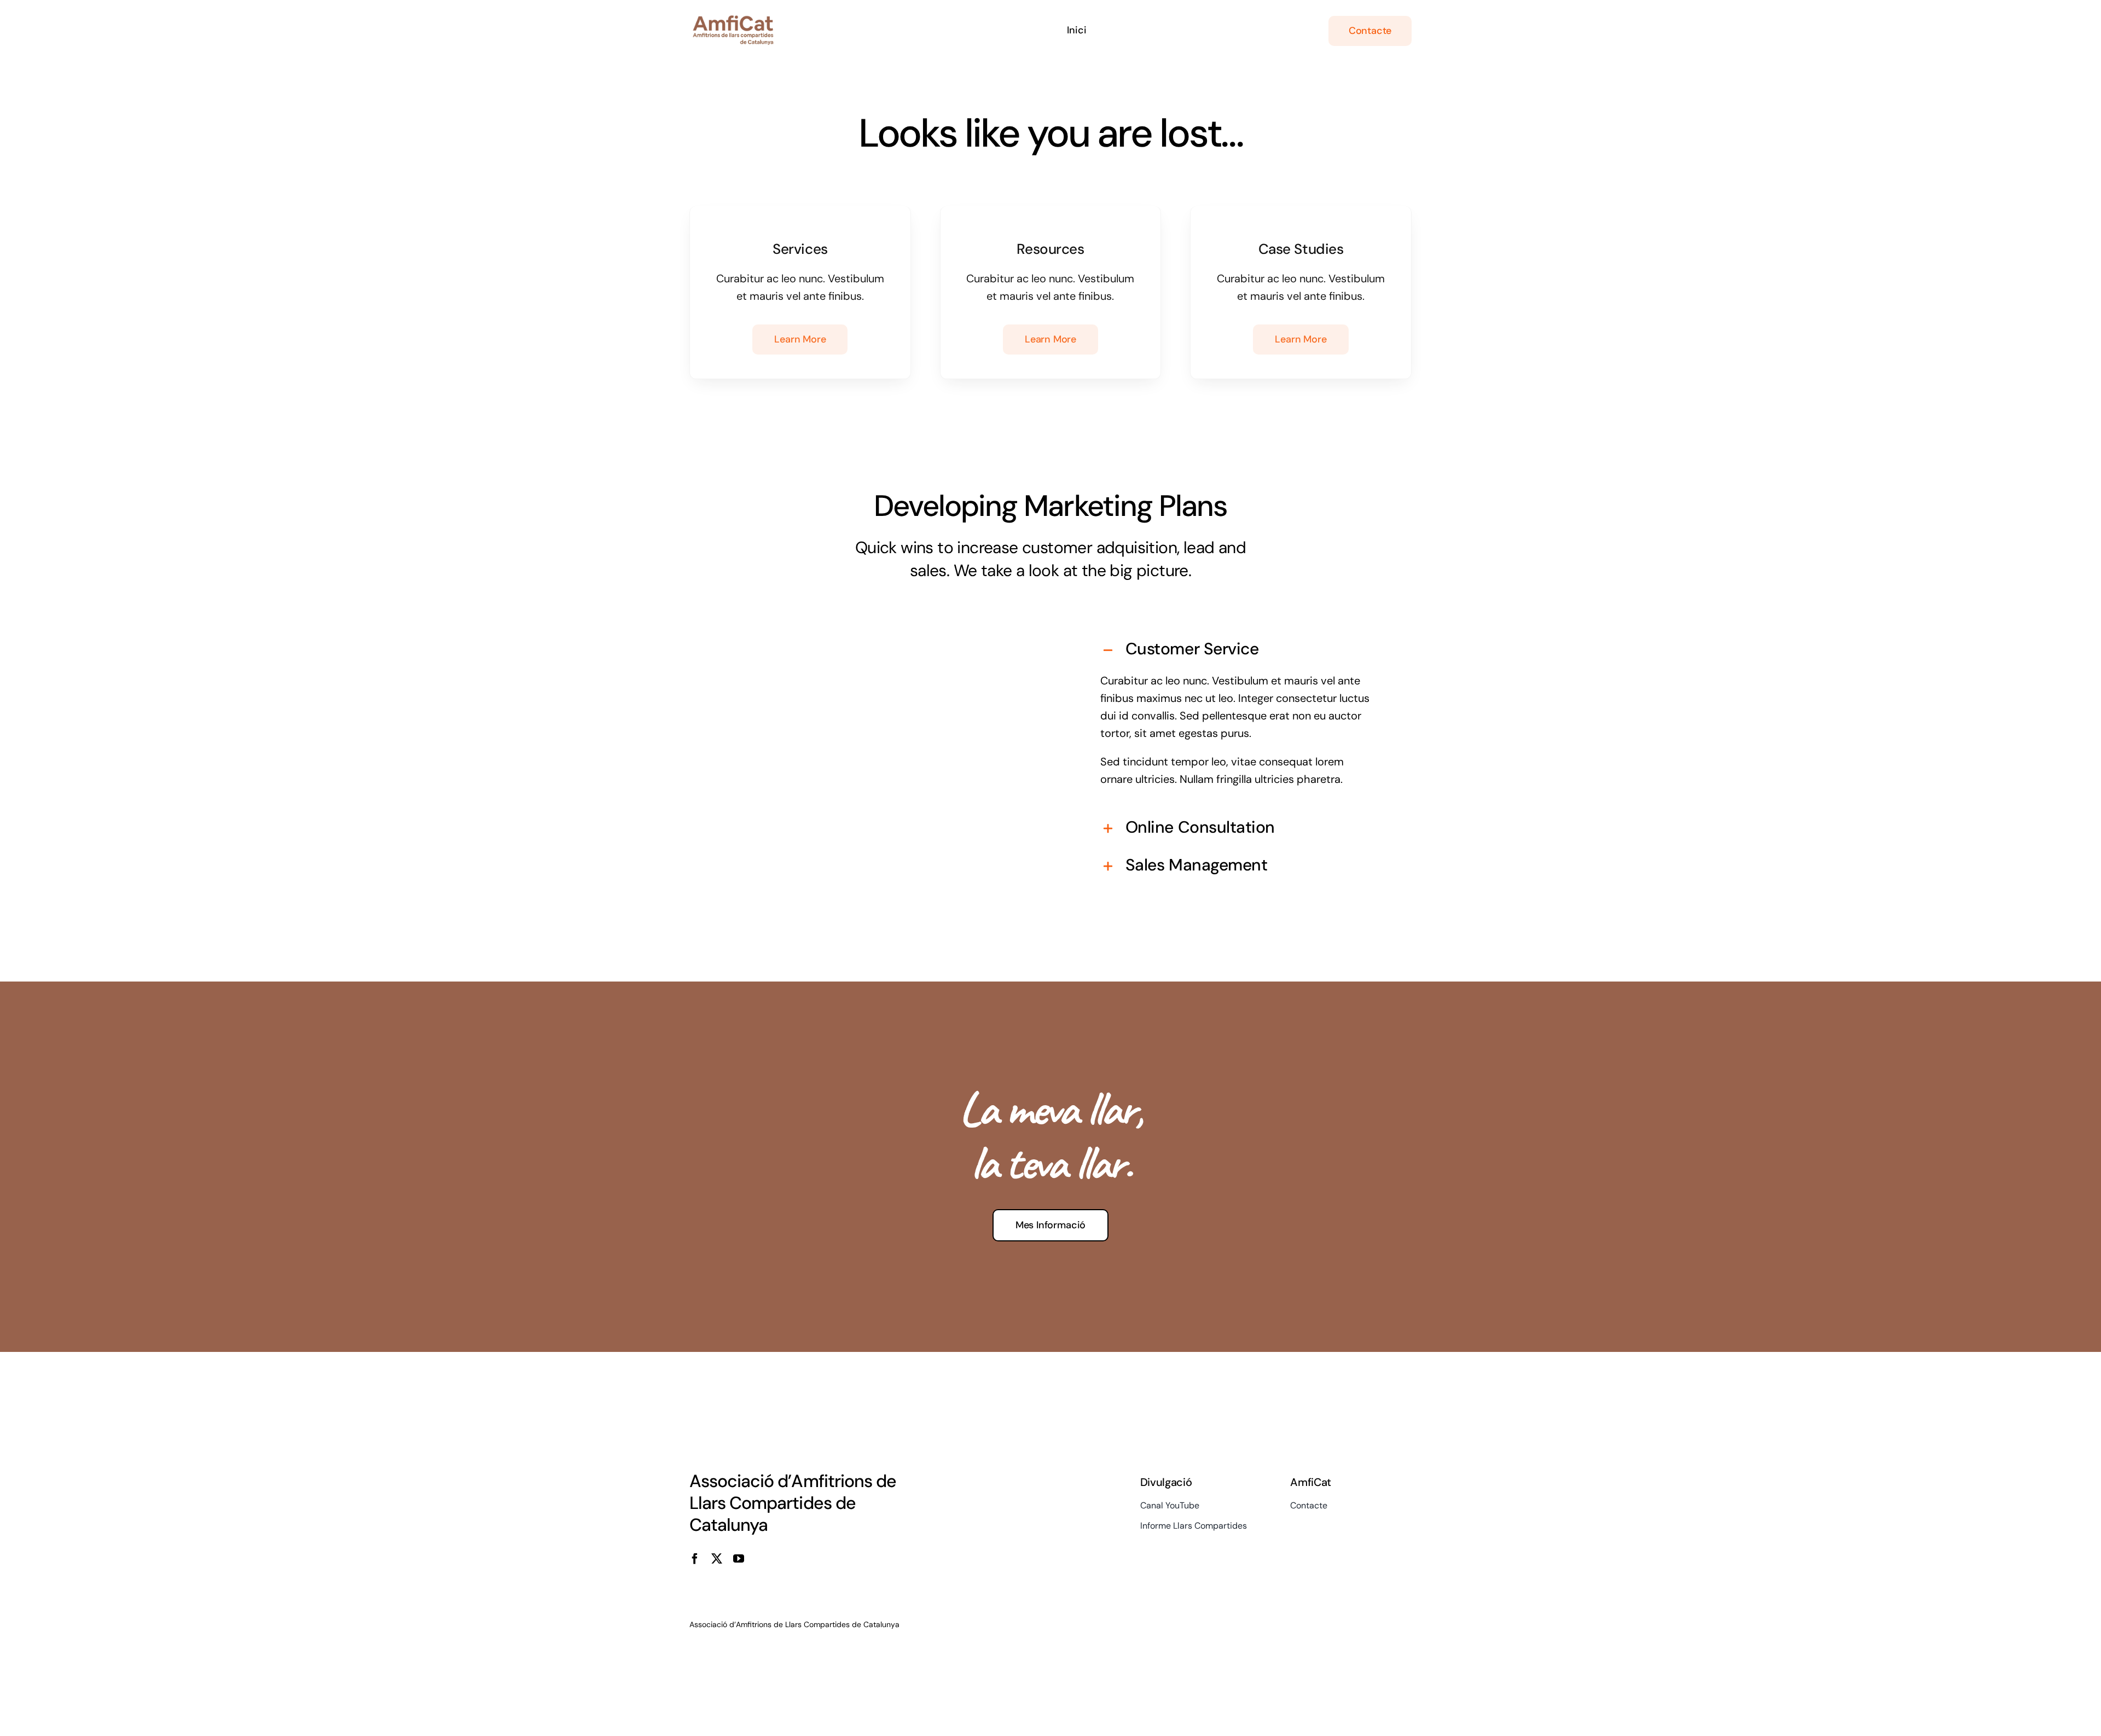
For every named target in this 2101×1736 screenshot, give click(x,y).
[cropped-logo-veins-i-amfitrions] (733, 21)
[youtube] (739, 1559)
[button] (1238, 650)
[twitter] (717, 1559)
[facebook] (695, 1559)
